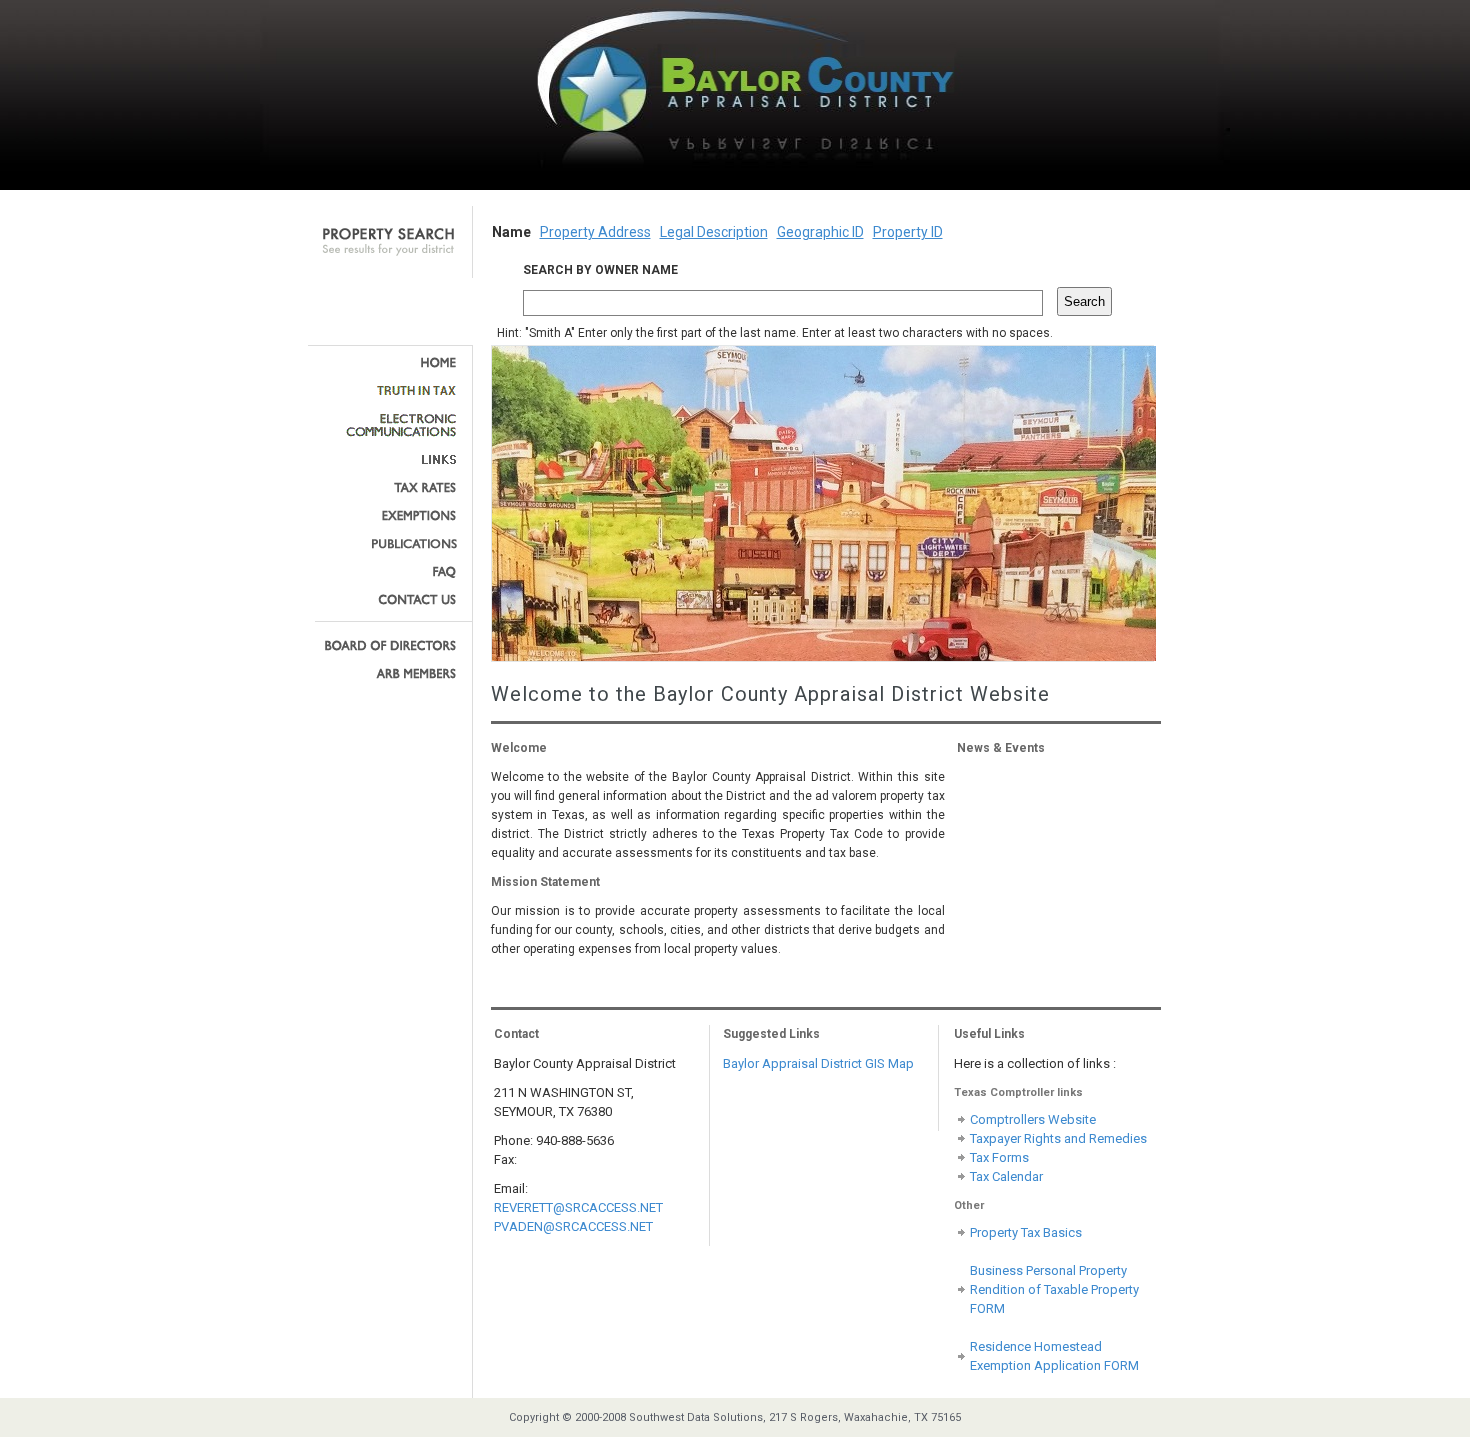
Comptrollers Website (1033, 1119)
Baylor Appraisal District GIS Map (818, 1063)
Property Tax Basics (1026, 1232)
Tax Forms (999, 1157)
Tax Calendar (1006, 1176)
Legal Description (714, 232)
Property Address (595, 232)
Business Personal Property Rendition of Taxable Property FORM (1054, 1289)
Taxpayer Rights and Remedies (1058, 1138)
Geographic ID (820, 232)
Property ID (908, 232)
